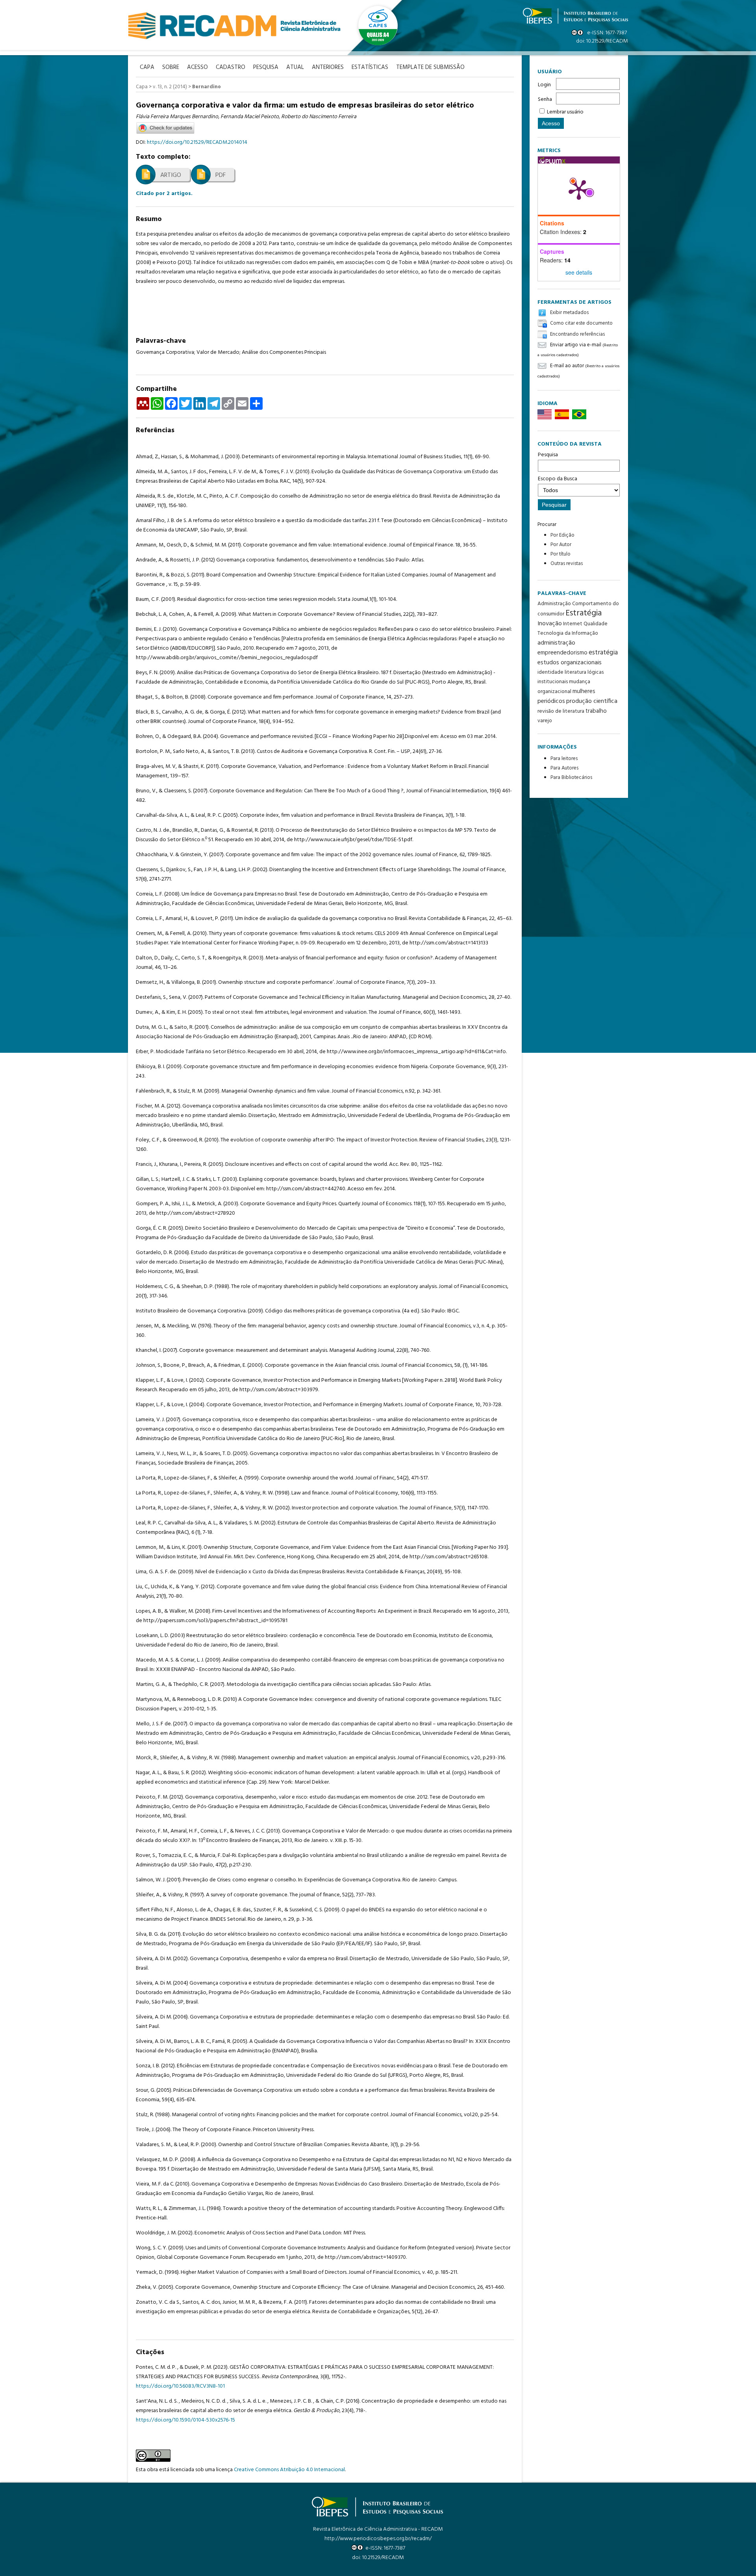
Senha (545, 99)
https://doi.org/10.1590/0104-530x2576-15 (185, 2420)
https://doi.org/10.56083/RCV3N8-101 (180, 2386)
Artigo (171, 175)
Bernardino (207, 87)
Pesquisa (548, 455)
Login (544, 85)
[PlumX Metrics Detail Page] (579, 189)
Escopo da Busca (558, 479)
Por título (561, 554)
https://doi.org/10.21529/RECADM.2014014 (197, 142)
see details (579, 272)
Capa (142, 87)
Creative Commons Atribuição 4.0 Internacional (289, 2470)
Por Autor (561, 545)
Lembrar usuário (565, 112)
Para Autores (564, 768)
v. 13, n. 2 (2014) (170, 87)
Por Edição (562, 535)
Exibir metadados (569, 313)
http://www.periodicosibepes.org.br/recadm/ (378, 2539)
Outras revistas (567, 564)
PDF (220, 175)
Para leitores (564, 759)
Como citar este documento (581, 324)
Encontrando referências (577, 334)
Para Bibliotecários (571, 778)
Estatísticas (370, 68)
